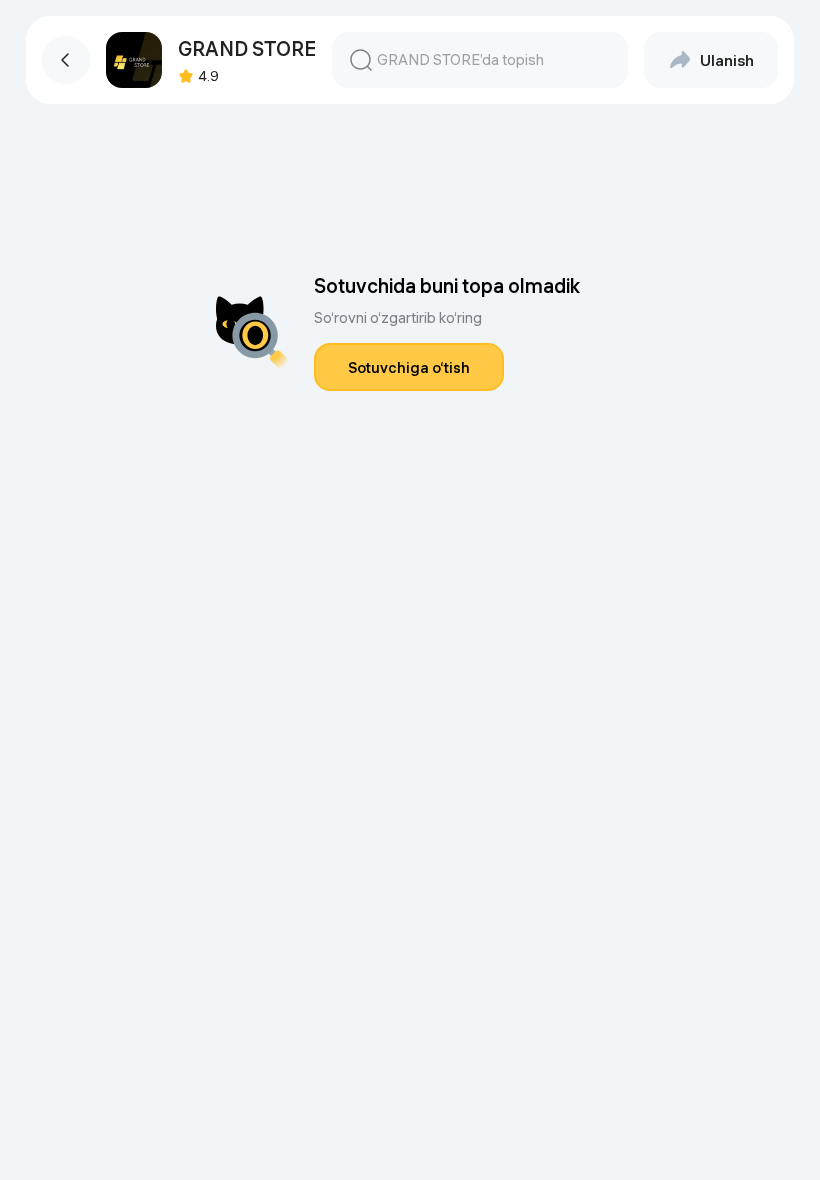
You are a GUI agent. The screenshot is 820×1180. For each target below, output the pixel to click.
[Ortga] (66, 60)
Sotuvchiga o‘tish (409, 367)
